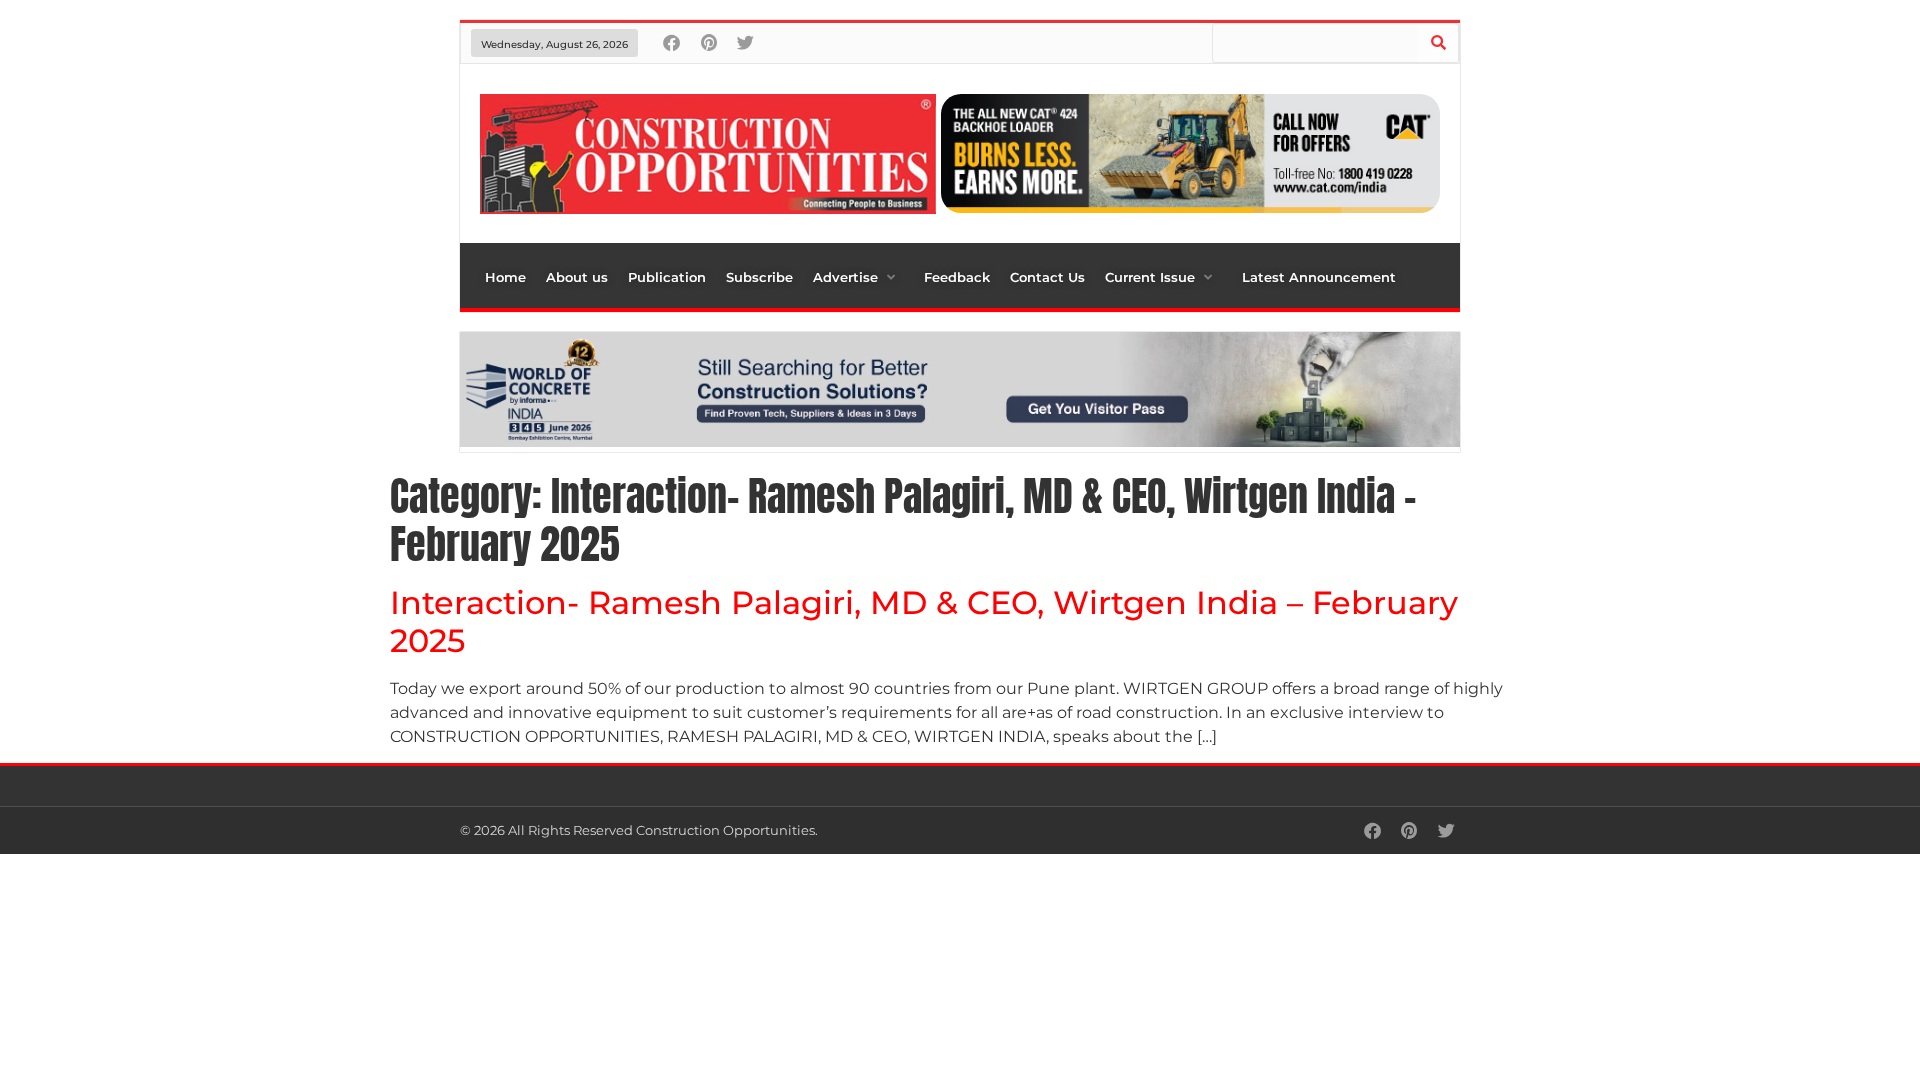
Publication (667, 277)
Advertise (845, 277)
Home (505, 277)
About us (577, 277)
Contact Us (1047, 277)
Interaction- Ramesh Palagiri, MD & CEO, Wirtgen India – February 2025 (924, 621)
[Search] (1438, 43)
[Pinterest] (708, 42)
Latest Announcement (1319, 277)
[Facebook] (671, 42)
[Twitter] (745, 42)
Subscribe (759, 277)
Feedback (957, 277)
